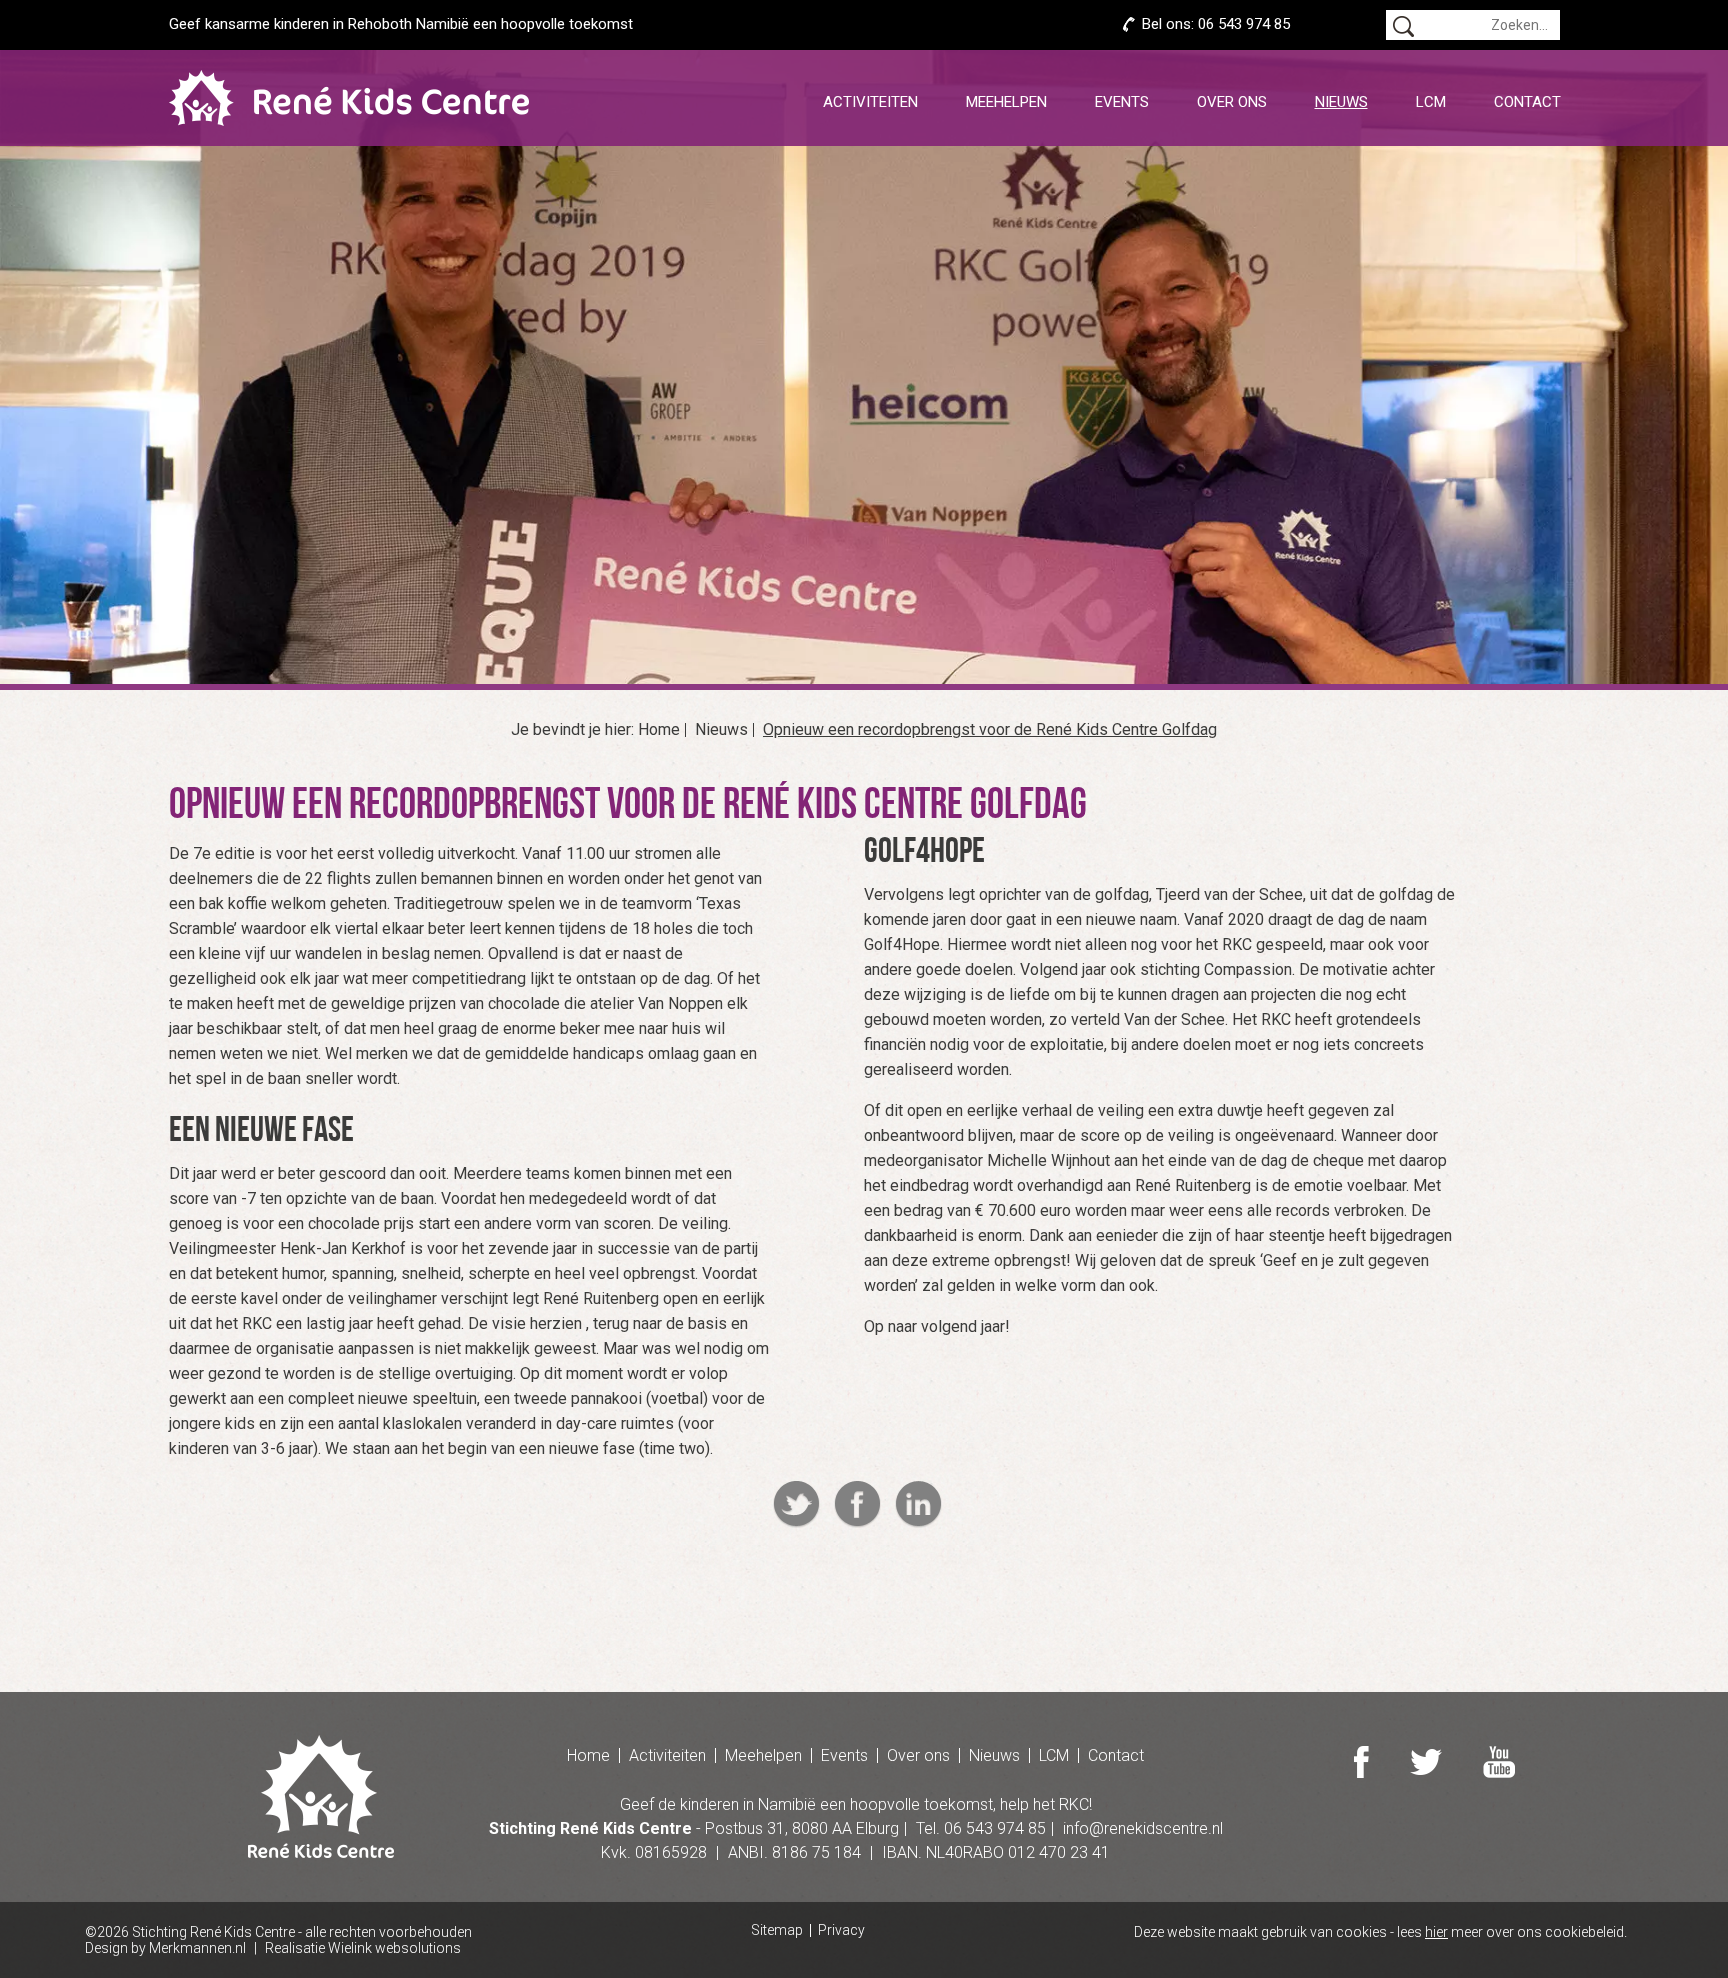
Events (1122, 102)
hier (1436, 1932)
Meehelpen (1006, 102)
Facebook (857, 1504)
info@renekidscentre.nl (1143, 1828)
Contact (1527, 102)
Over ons (1232, 102)
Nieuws (1341, 102)
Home (659, 730)
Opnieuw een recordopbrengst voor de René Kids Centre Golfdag (990, 730)
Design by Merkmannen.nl (165, 1948)
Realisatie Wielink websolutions (363, 1948)
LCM (1431, 102)
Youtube (1499, 1762)
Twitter (796, 1504)
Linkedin (918, 1504)
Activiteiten (870, 102)
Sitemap (777, 1930)
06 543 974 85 (1244, 24)
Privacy (841, 1930)
